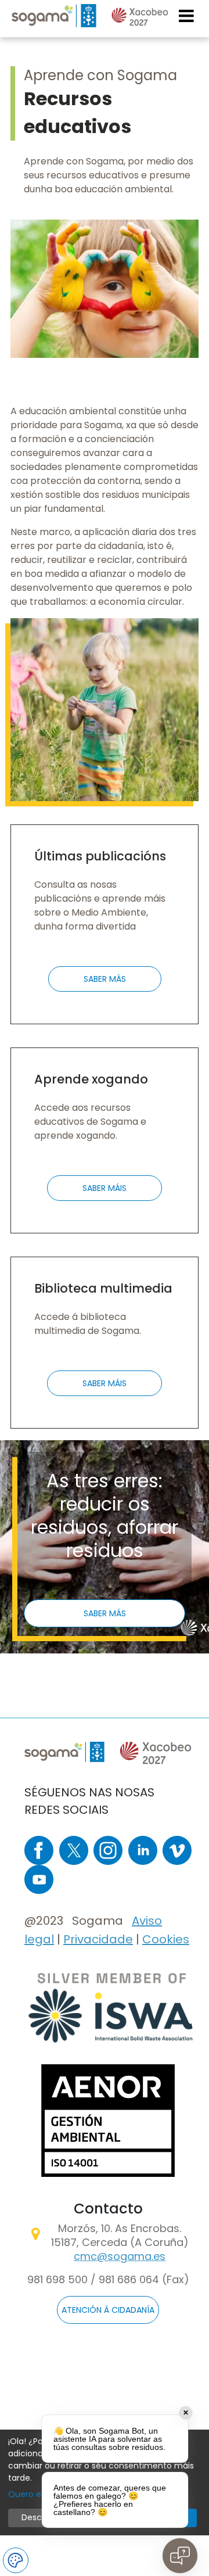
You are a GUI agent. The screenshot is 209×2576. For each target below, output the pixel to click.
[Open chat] (180, 2556)
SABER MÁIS (105, 1188)
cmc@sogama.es (120, 2256)
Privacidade (98, 1939)
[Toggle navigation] (187, 16)
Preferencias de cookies (16, 2560)
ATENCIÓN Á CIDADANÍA (108, 2310)
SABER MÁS (105, 979)
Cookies (166, 1939)
